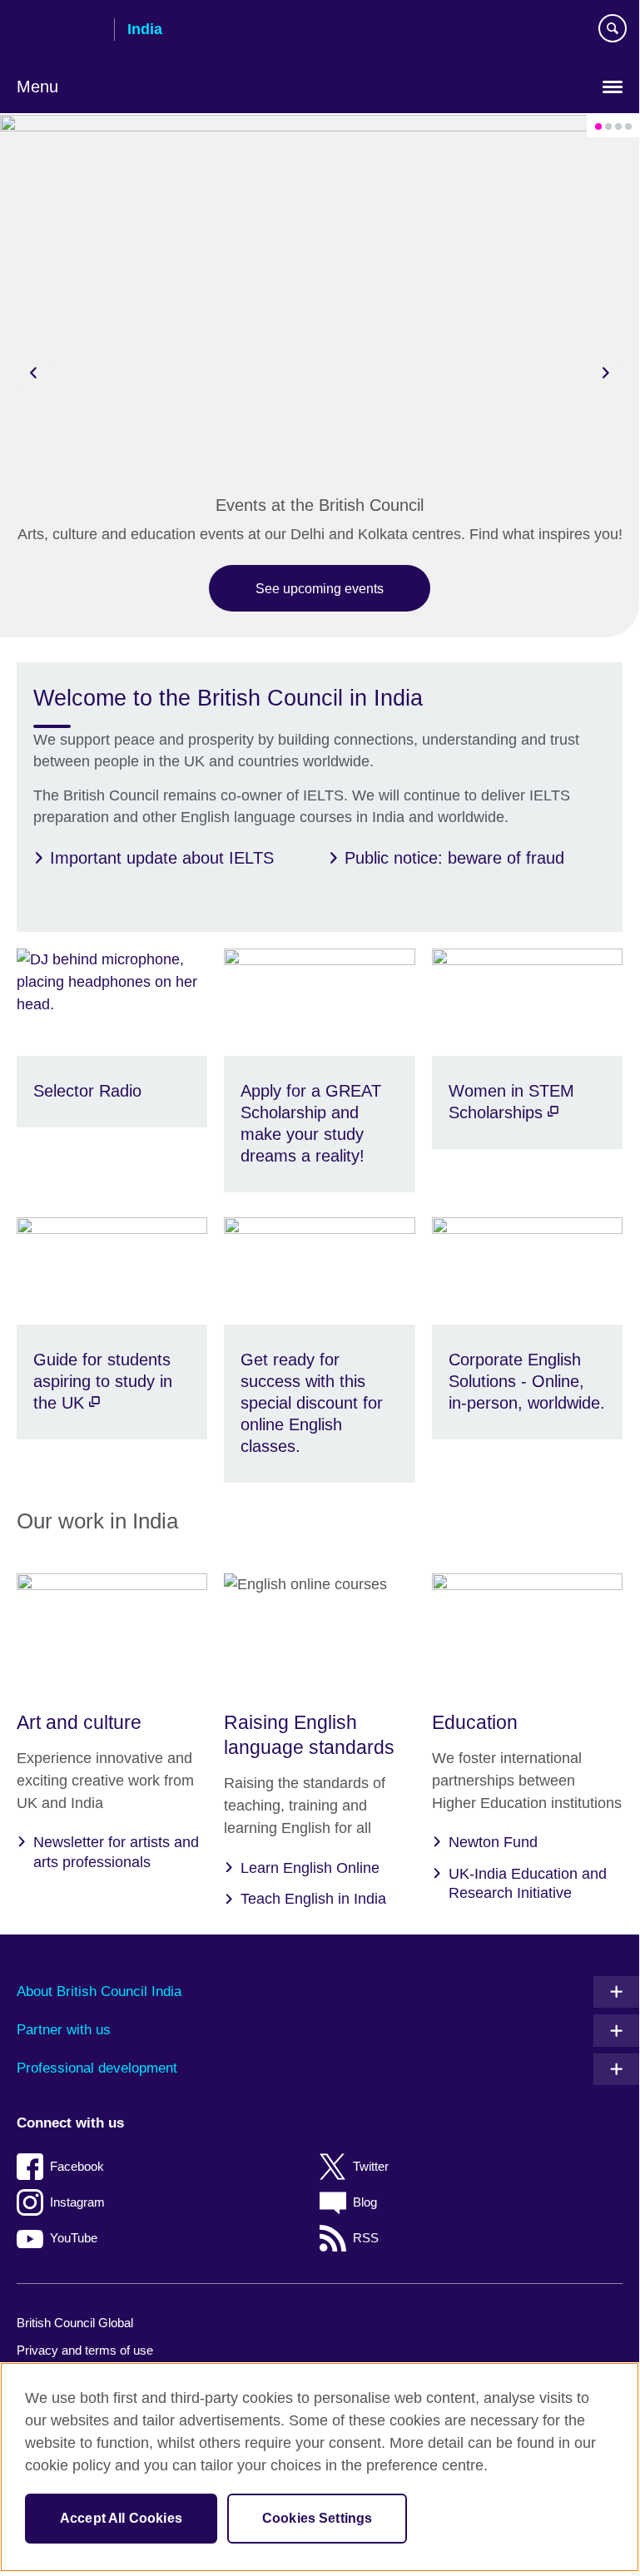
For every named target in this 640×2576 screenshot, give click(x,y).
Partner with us (64, 2030)
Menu (37, 87)
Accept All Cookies (121, 2518)
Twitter (371, 2166)
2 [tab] (608, 126)
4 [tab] (628, 126)
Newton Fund (493, 1842)
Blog (365, 2202)
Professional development (97, 2068)
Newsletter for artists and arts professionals (116, 1852)
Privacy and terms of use (85, 2350)
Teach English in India (313, 1899)
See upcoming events (320, 588)
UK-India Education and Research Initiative (528, 1883)
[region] (320, 2467)
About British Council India (99, 1991)
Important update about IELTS (162, 858)
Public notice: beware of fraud (454, 858)
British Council (59, 31)
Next (606, 372)
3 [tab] (618, 126)
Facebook (77, 2166)
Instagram (77, 2202)
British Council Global (75, 2323)
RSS (366, 2238)
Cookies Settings (318, 2518)
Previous (33, 372)
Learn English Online (310, 1868)
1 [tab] (598, 126)
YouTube (74, 2238)
